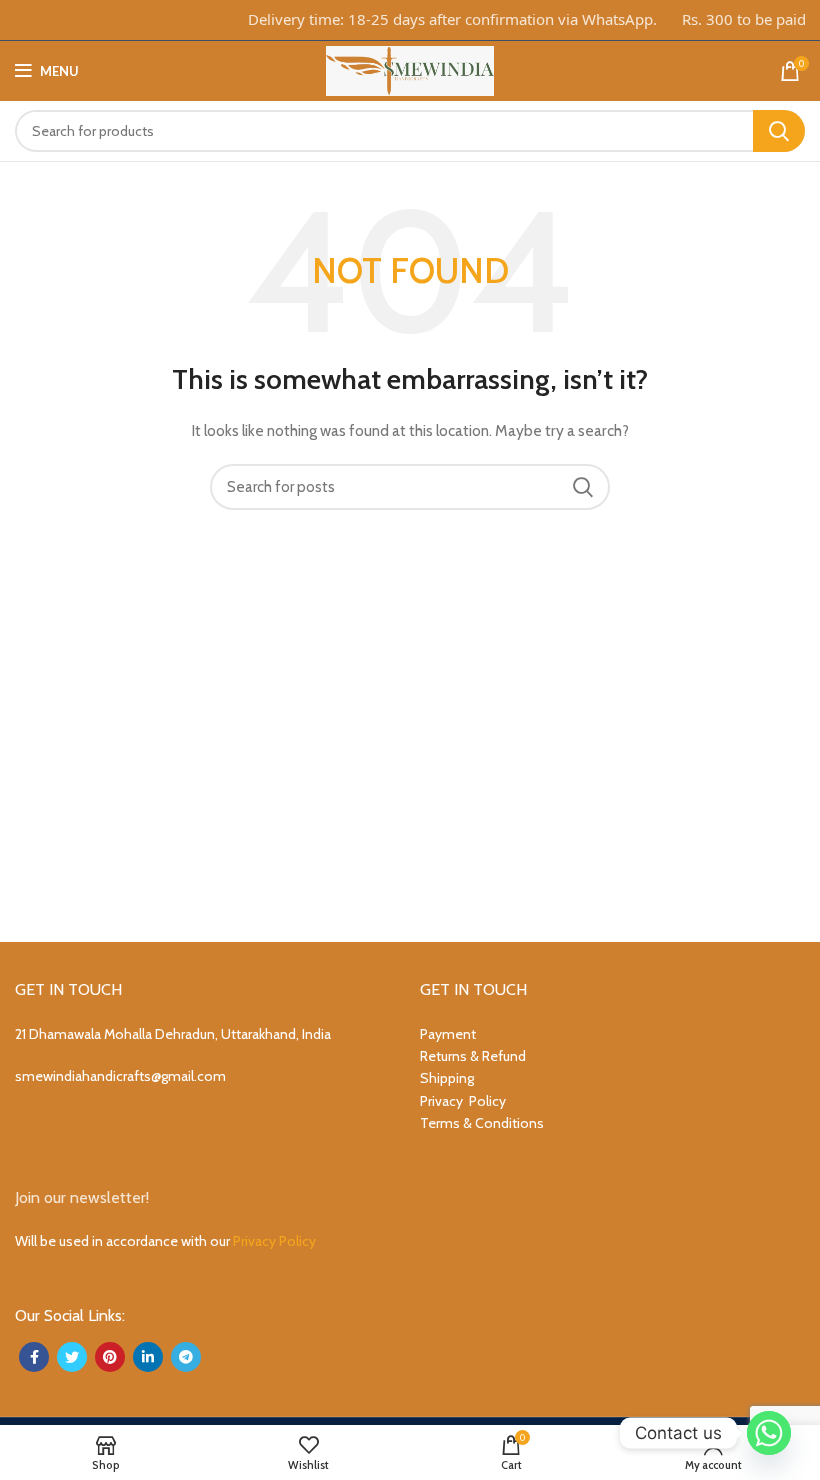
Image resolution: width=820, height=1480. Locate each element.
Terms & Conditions (482, 1123)
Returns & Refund (473, 1056)
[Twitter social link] (72, 1357)
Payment (448, 1034)
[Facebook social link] (34, 1357)
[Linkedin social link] (148, 1357)
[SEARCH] (779, 131)
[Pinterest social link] (110, 1357)
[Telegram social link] (186, 1357)
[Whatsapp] (769, 1433)
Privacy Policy (463, 1101)
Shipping (447, 1078)
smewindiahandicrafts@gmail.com (120, 1076)
